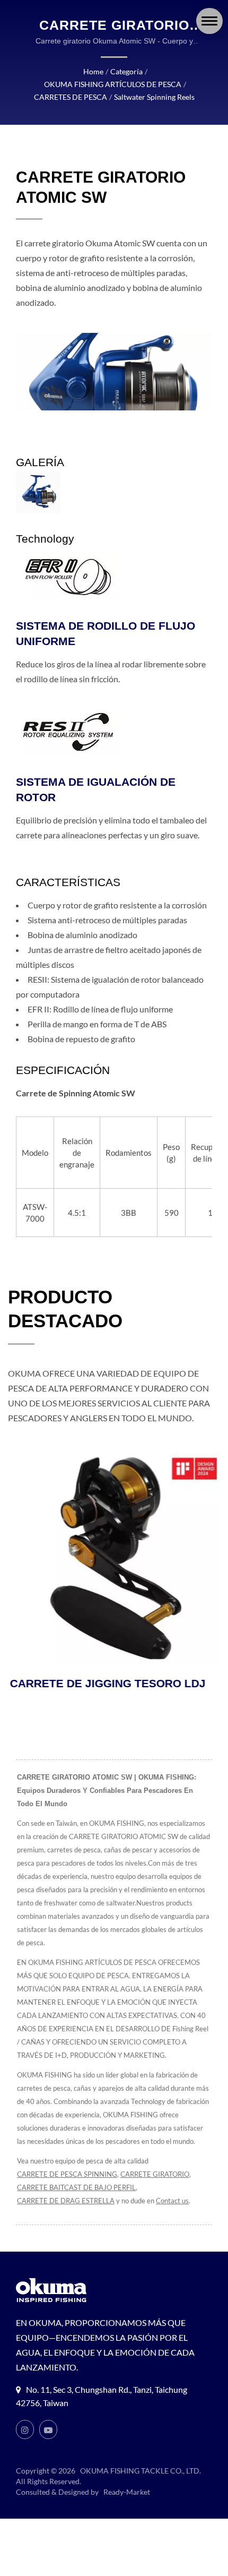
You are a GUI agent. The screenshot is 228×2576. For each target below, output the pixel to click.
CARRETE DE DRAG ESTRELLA (66, 2201)
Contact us (172, 2201)
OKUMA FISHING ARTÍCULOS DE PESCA (113, 84)
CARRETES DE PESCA (71, 97)
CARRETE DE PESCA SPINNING (67, 2174)
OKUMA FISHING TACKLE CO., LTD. (141, 2471)
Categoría (126, 71)
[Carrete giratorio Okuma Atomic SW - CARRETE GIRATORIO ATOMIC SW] (38, 492)
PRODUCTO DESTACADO (65, 1309)
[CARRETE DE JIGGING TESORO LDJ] (114, 1558)
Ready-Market (127, 2492)
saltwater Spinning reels (154, 97)
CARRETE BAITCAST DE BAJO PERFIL (76, 2187)
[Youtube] (48, 2429)
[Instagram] (25, 2429)
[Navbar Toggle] (209, 21)
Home (93, 71)
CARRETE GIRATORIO (155, 2174)
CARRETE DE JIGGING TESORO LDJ (106, 1683)
